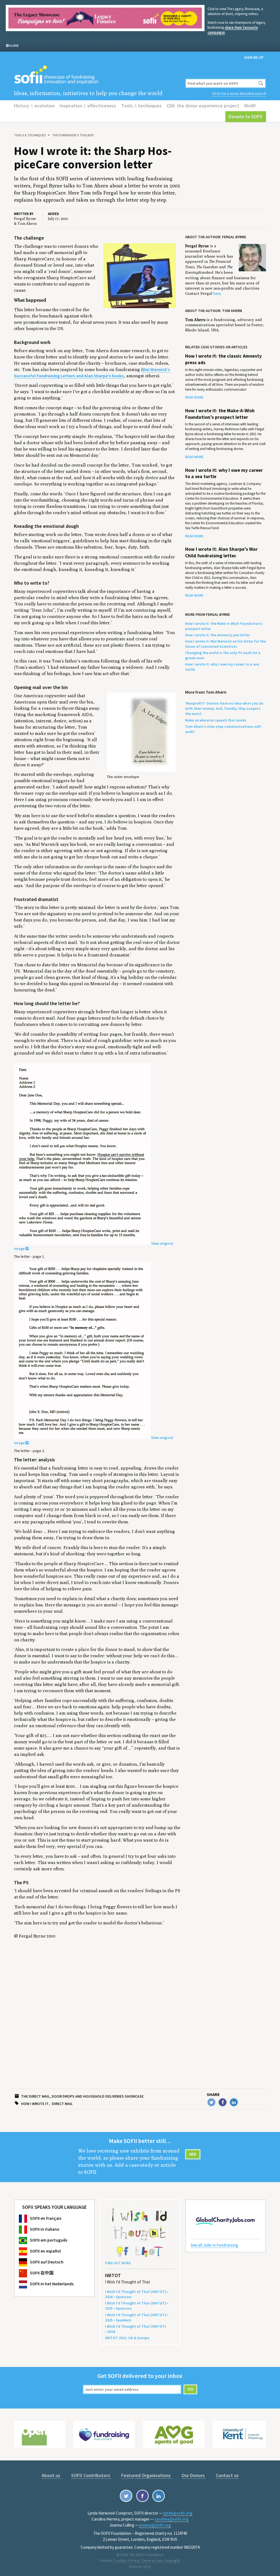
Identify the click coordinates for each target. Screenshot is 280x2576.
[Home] (97, 75)
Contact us (227, 2475)
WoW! (250, 106)
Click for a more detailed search (239, 93)
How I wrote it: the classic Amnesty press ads (223, 359)
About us (51, 2475)
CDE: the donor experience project (203, 106)
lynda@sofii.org (178, 2513)
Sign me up (254, 57)
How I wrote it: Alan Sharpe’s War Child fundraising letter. (221, 552)
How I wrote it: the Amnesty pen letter (217, 635)
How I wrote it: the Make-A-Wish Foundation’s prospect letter (220, 414)
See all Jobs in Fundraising (214, 2245)
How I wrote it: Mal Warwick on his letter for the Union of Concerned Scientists (225, 644)
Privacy (134, 2561)
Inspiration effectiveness (88, 106)
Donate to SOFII (246, 117)
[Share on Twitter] (211, 2102)
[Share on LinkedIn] (234, 2102)
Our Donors (194, 2475)
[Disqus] (97, 2020)
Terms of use (152, 2561)
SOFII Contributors (91, 2475)
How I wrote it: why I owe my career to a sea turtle (224, 473)
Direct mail (62, 2104)
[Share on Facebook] (223, 2102)
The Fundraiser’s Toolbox (73, 135)
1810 (147, 2567)
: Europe (127, 2338)
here (217, 293)
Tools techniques (141, 106)
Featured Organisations (146, 2475)
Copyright (172, 2561)
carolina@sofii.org (172, 2519)
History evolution (34, 106)
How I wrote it (35, 2104)
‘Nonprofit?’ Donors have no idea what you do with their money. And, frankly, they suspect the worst (224, 708)
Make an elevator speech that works (216, 720)
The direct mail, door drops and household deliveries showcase (82, 2096)
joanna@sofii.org (155, 2525)
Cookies (120, 2561)
